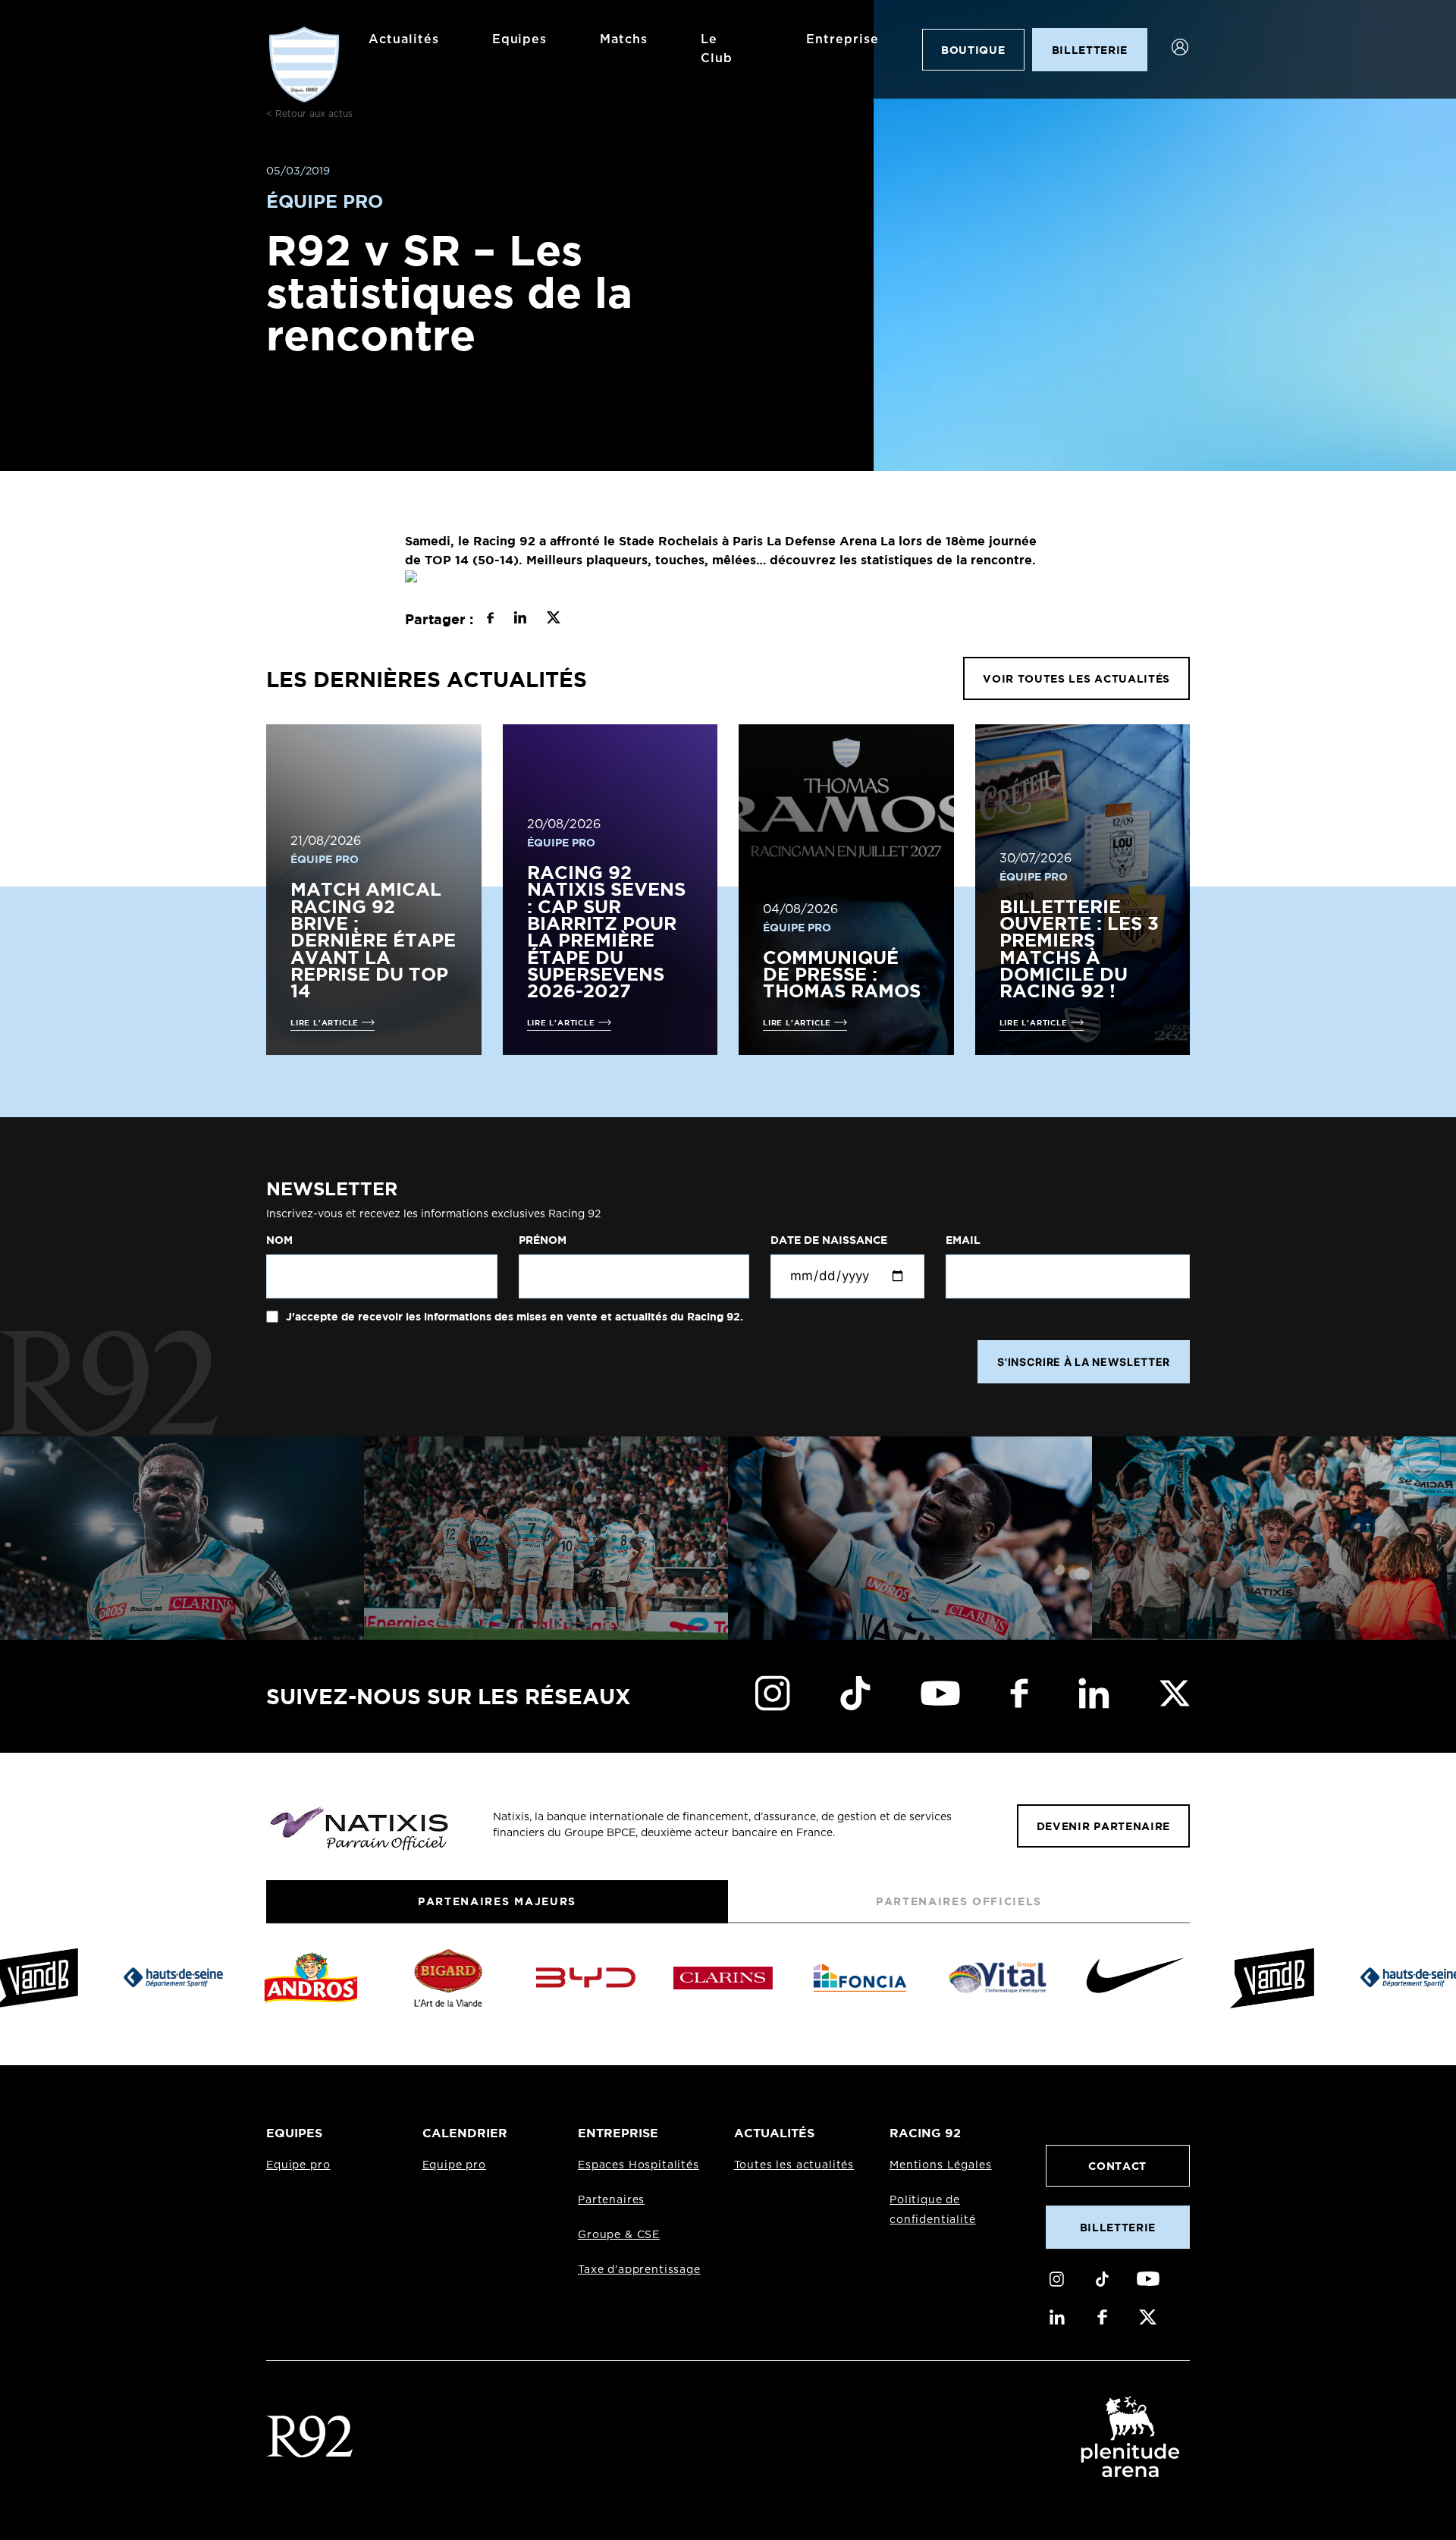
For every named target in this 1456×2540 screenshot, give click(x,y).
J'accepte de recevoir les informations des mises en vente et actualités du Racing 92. (513, 1317)
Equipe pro (298, 2165)
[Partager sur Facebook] (490, 620)
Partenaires (611, 2200)
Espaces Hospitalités (639, 2165)
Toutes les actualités (794, 2165)
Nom (279, 1240)
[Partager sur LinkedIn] (520, 620)
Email (963, 1240)
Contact (1117, 2166)
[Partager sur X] (553, 620)
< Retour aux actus (309, 114)
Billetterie (1118, 2227)
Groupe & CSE (619, 2235)
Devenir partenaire (1103, 1826)
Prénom (543, 1240)
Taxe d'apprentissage (639, 2270)
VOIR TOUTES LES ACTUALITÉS (1076, 678)
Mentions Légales (940, 2165)
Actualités (404, 39)
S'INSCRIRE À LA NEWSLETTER (1084, 1362)
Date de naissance (829, 1240)
